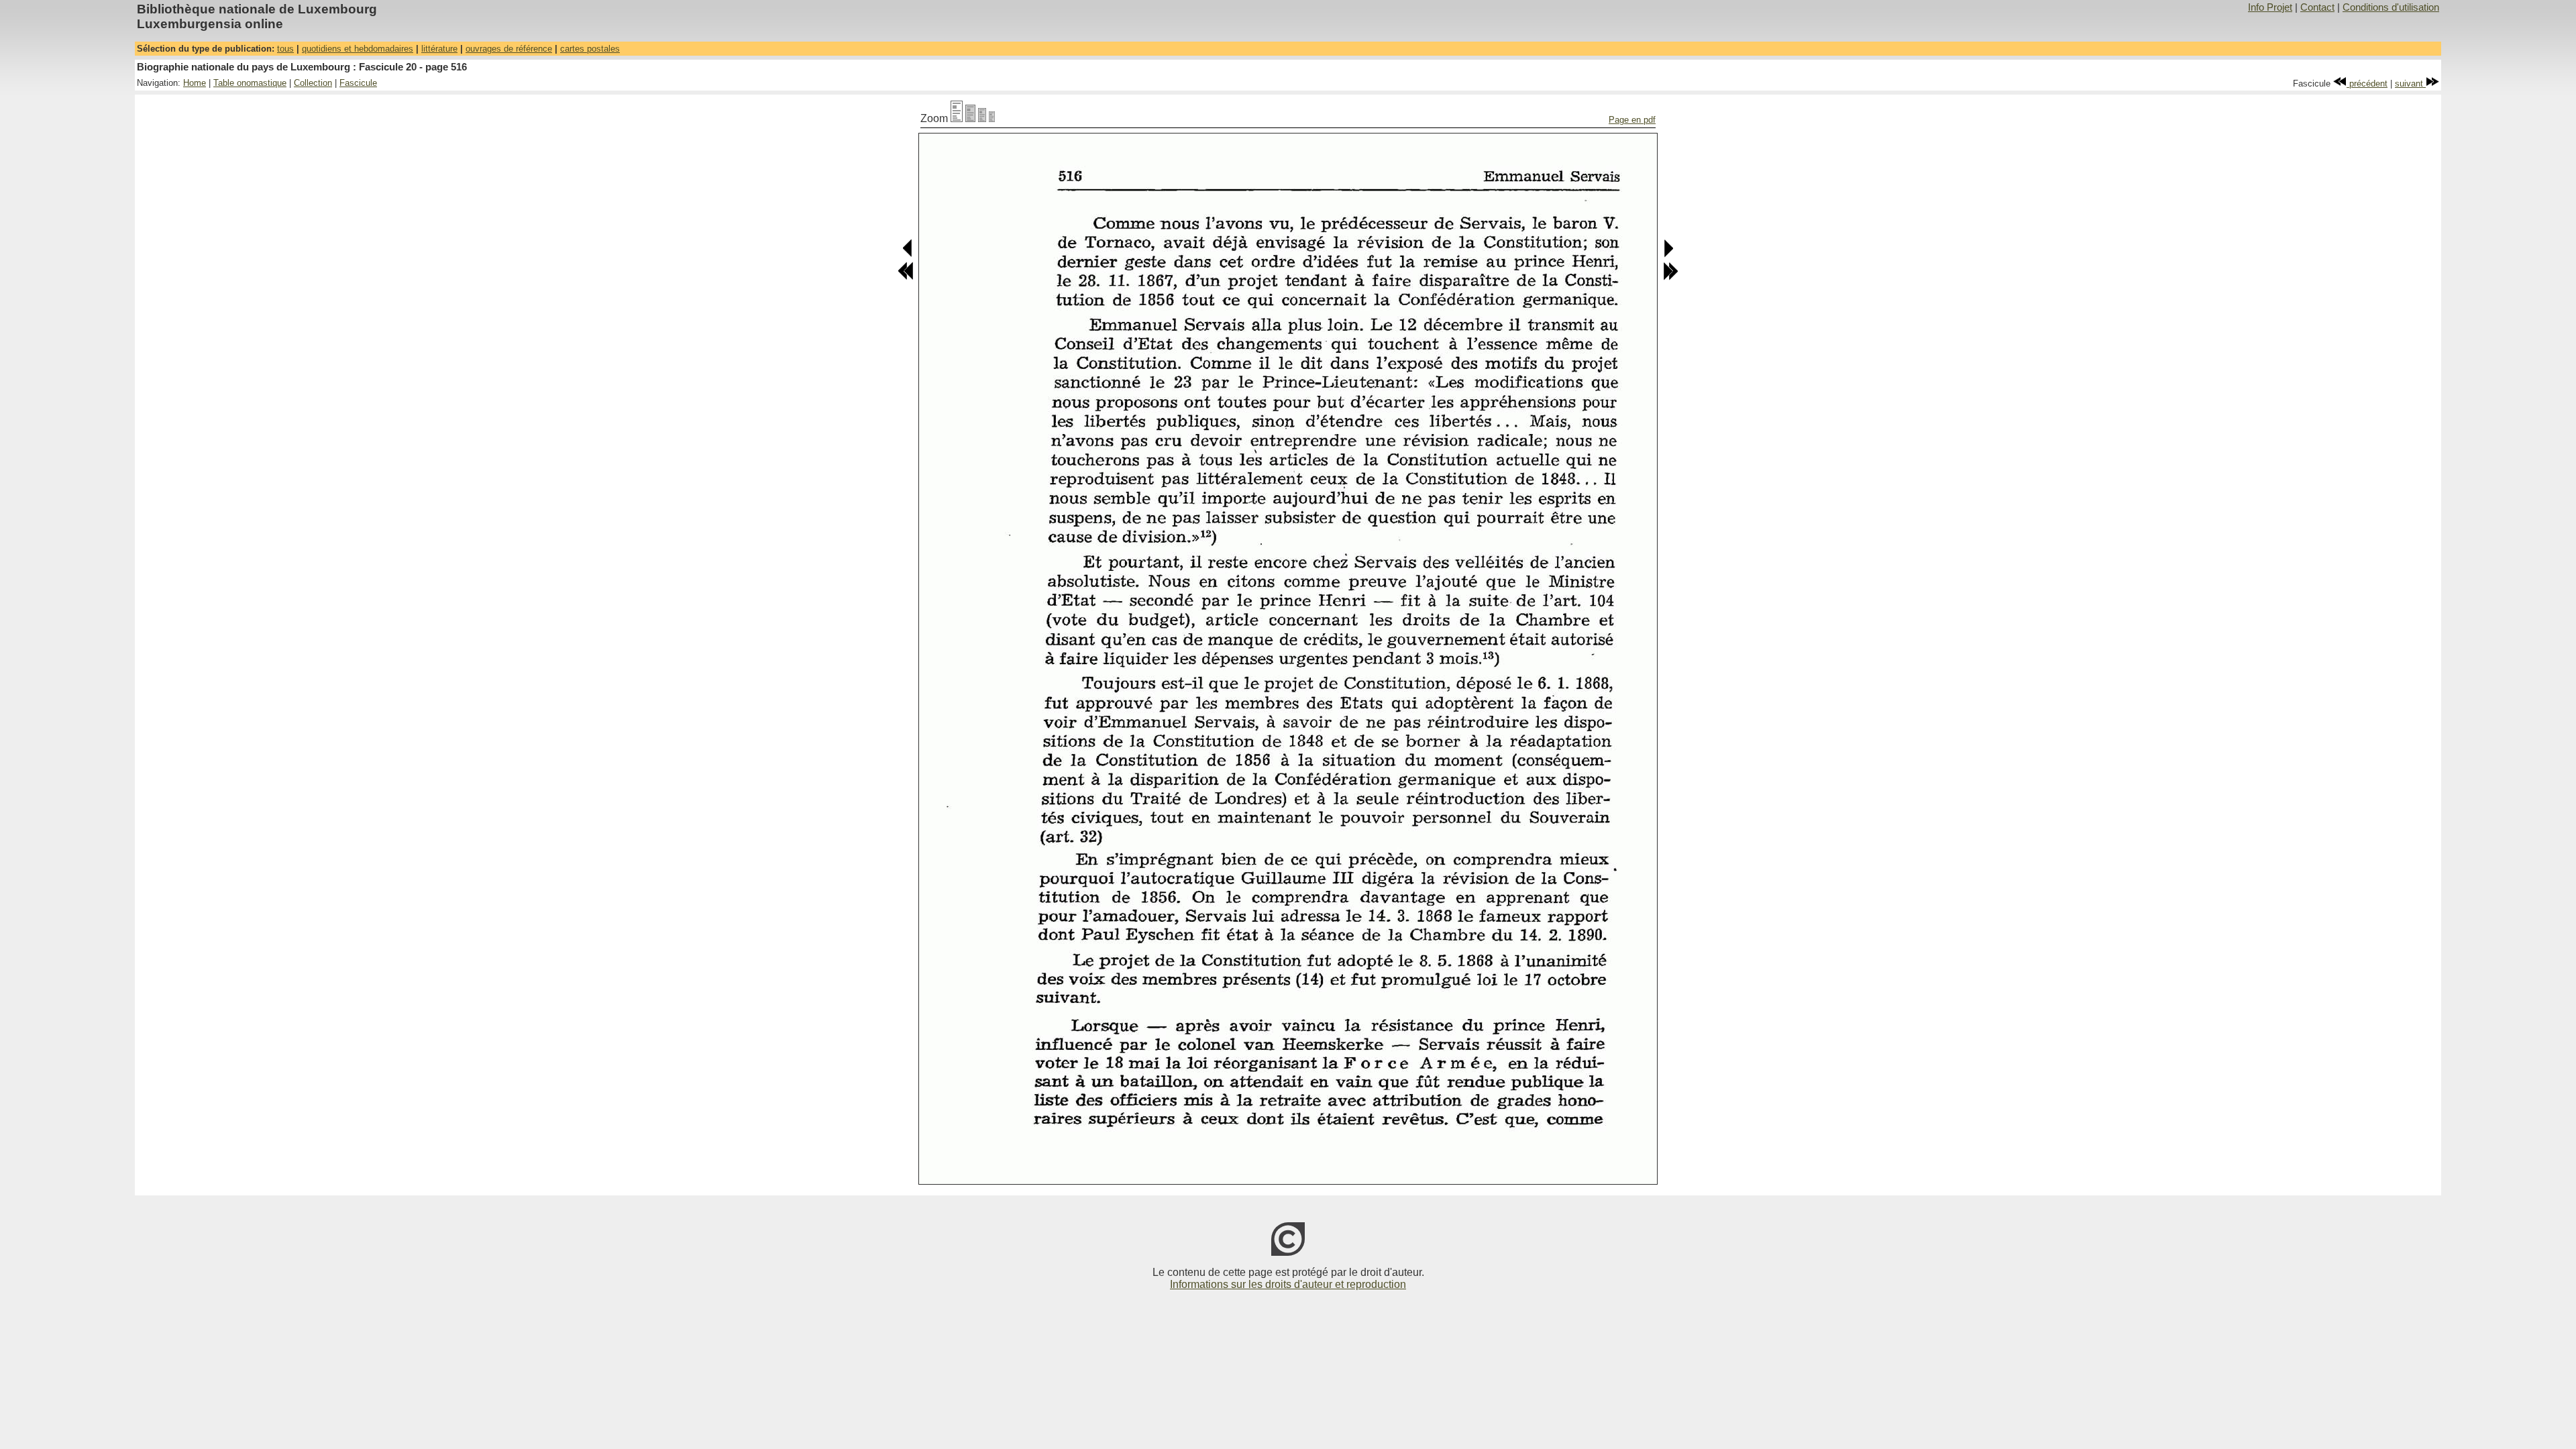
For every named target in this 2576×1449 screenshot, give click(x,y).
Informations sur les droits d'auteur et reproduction (1288, 1284)
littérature (439, 49)
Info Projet (2270, 7)
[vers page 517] (1668, 255)
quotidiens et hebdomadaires (358, 49)
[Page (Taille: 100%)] (957, 118)
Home (195, 83)
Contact (2317, 7)
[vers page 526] (1670, 277)
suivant (2410, 84)
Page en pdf (1632, 120)
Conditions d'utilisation (2391, 7)
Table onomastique (250, 83)
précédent (2367, 84)
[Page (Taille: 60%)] (982, 118)
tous (285, 49)
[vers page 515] (908, 255)
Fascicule (358, 83)
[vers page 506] (906, 277)
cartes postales (590, 49)
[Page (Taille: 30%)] (992, 118)
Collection (313, 83)
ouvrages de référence (509, 49)
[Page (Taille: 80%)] (970, 118)
